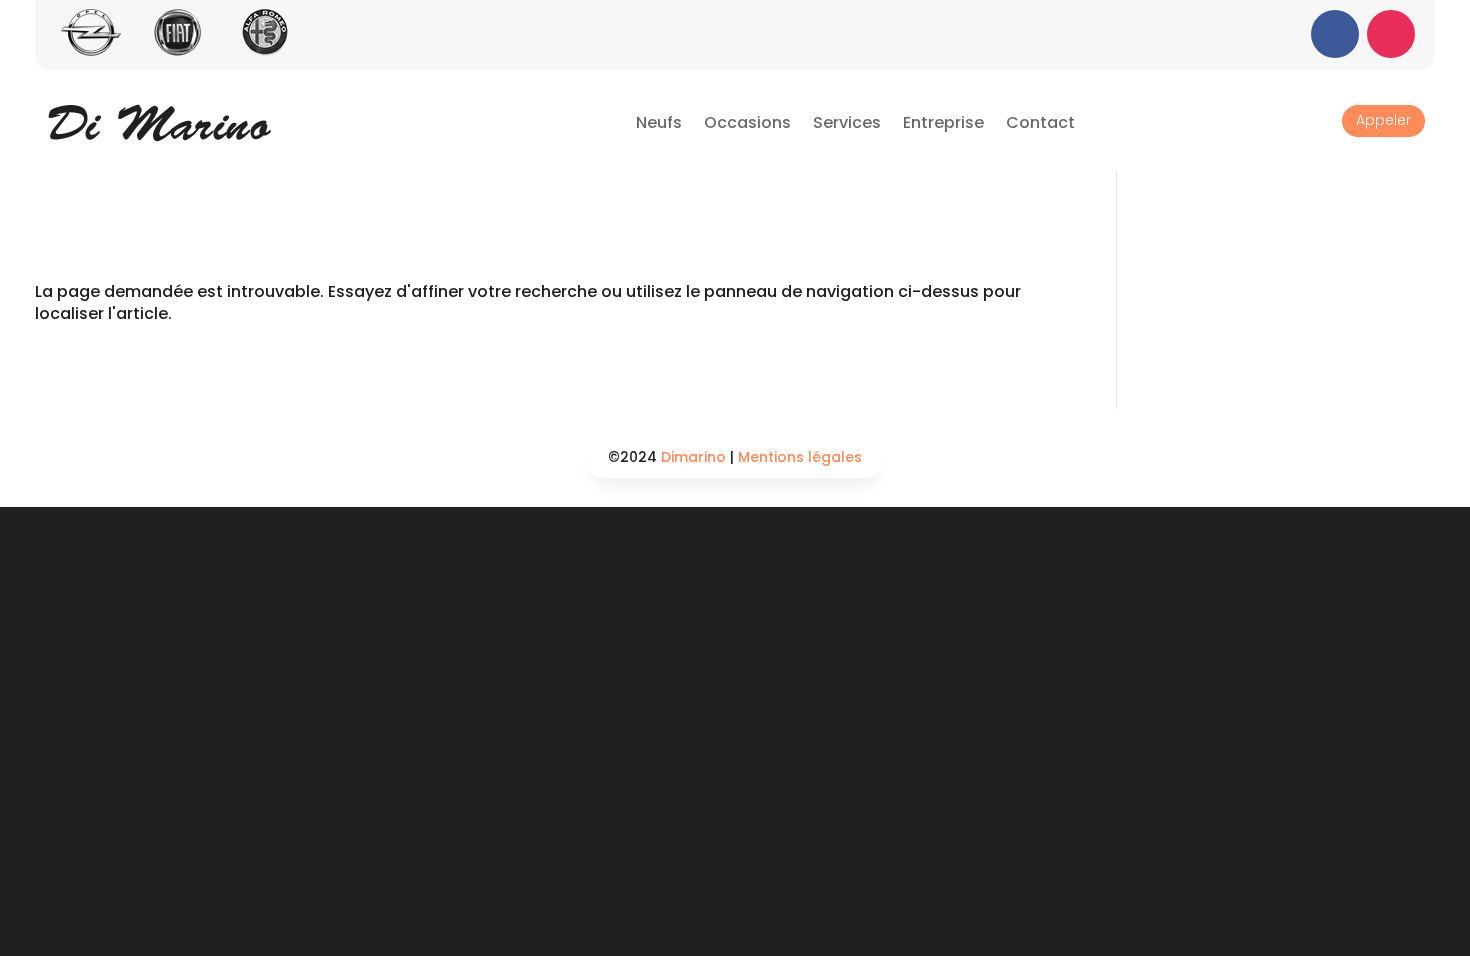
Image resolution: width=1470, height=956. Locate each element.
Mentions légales (800, 457)
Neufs (659, 122)
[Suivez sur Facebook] (1335, 34)
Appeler (1383, 120)
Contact (1040, 122)
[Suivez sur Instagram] (1391, 34)
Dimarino (693, 457)
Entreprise (943, 122)
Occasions (747, 122)
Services (847, 122)
